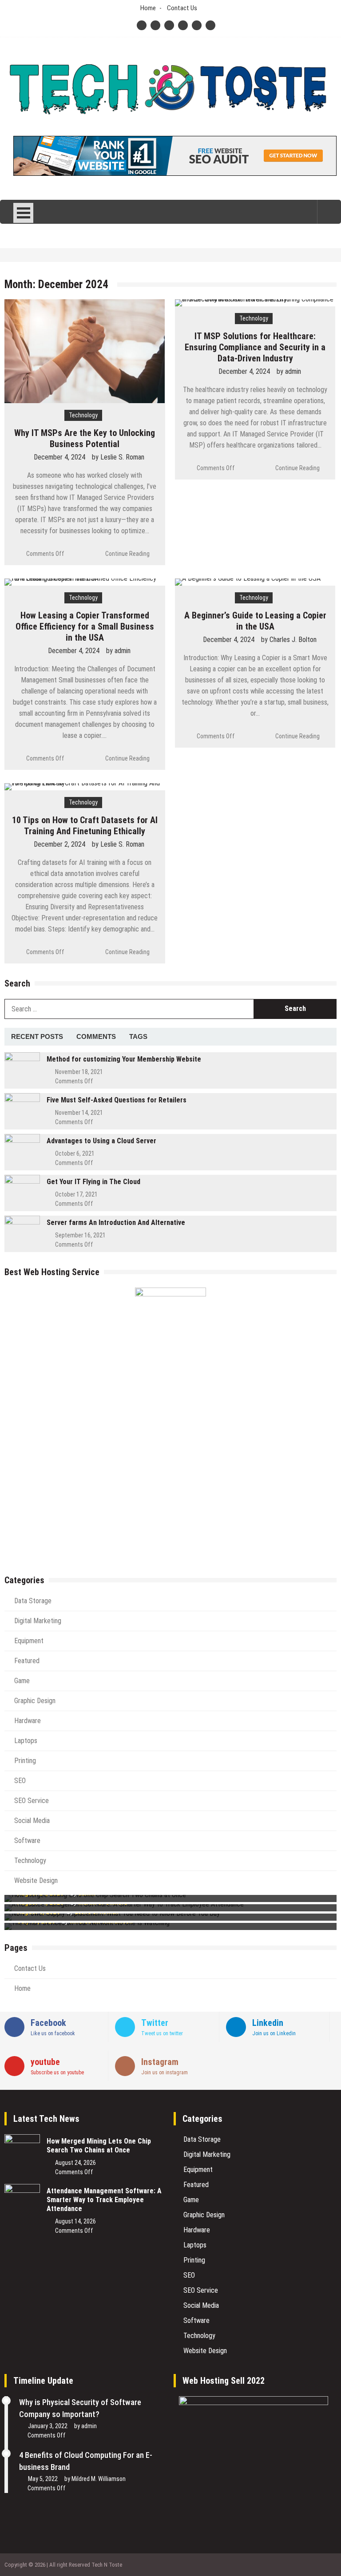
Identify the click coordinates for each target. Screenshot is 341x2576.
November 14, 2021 (79, 1113)
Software (27, 1841)
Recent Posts (37, 1036)
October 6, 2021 (75, 1153)
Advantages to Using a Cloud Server (101, 1141)
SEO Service (32, 1801)
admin (293, 371)
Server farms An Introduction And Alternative (116, 1223)
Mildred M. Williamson (99, 2479)
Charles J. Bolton (293, 640)
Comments (96, 1036)
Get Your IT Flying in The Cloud (93, 1182)
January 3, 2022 (48, 2426)
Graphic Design (35, 1701)
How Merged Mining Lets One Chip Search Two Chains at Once (99, 2146)
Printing (25, 1761)
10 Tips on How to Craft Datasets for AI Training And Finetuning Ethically (85, 826)
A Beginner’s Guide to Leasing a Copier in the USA (255, 621)
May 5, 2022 (43, 2479)
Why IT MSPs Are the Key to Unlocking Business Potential (85, 438)
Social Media (32, 1821)
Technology (83, 415)
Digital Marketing (38, 1621)
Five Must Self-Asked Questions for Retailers (117, 1100)
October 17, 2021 (76, 1194)
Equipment (29, 1641)
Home (148, 8)
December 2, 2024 (59, 844)
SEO (20, 1781)
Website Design (36, 1880)
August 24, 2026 (75, 2163)
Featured (27, 1661)
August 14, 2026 (75, 2221)
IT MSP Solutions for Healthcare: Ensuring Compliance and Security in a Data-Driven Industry (255, 347)
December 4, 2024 (59, 457)
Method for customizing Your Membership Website (124, 1059)
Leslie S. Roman (122, 457)
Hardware (28, 1721)
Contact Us (182, 8)
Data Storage (33, 1601)
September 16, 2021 (80, 1235)
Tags (138, 1036)
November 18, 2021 (79, 1072)
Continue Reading (127, 554)
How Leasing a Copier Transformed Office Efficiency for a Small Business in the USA (85, 626)
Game (22, 1681)
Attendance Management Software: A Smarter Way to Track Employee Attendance (104, 2200)
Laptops (26, 1741)
